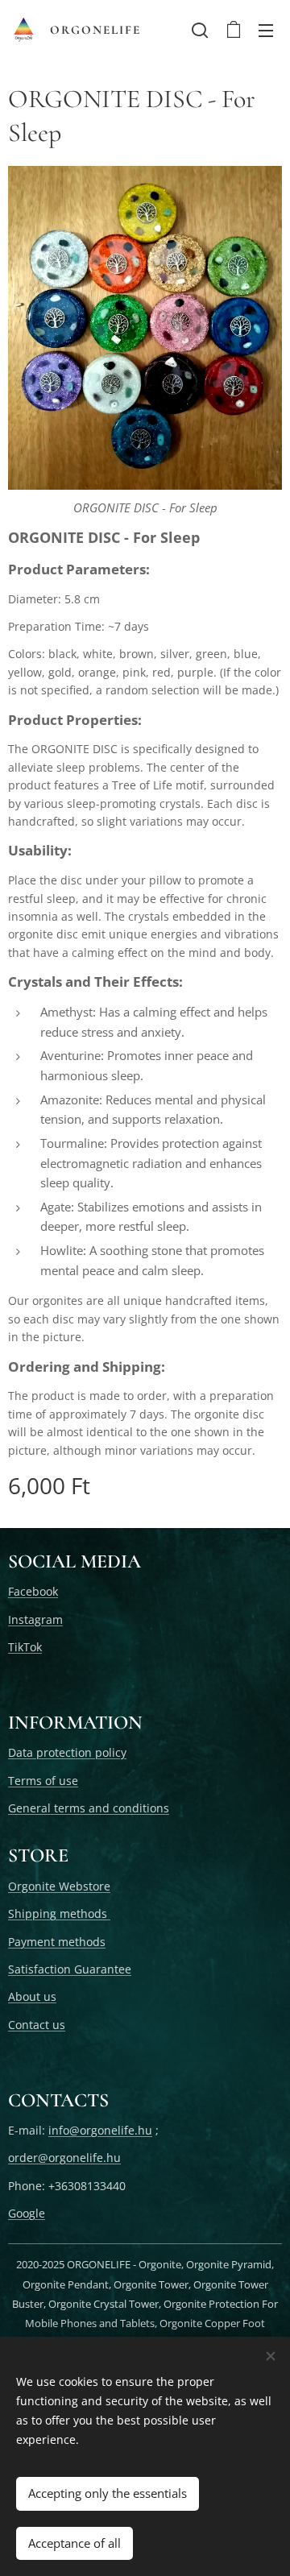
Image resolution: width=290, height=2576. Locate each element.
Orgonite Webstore (59, 1886)
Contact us (37, 2025)
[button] (200, 30)
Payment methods (57, 1942)
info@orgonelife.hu (100, 2130)
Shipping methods (59, 1913)
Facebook (33, 1591)
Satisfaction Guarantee (70, 1969)
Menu (266, 30)
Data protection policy (67, 1752)
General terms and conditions (89, 1808)
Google (27, 2213)
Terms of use (43, 1781)
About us (32, 1996)
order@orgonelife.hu (64, 2158)
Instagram (35, 1619)
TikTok (25, 1647)
